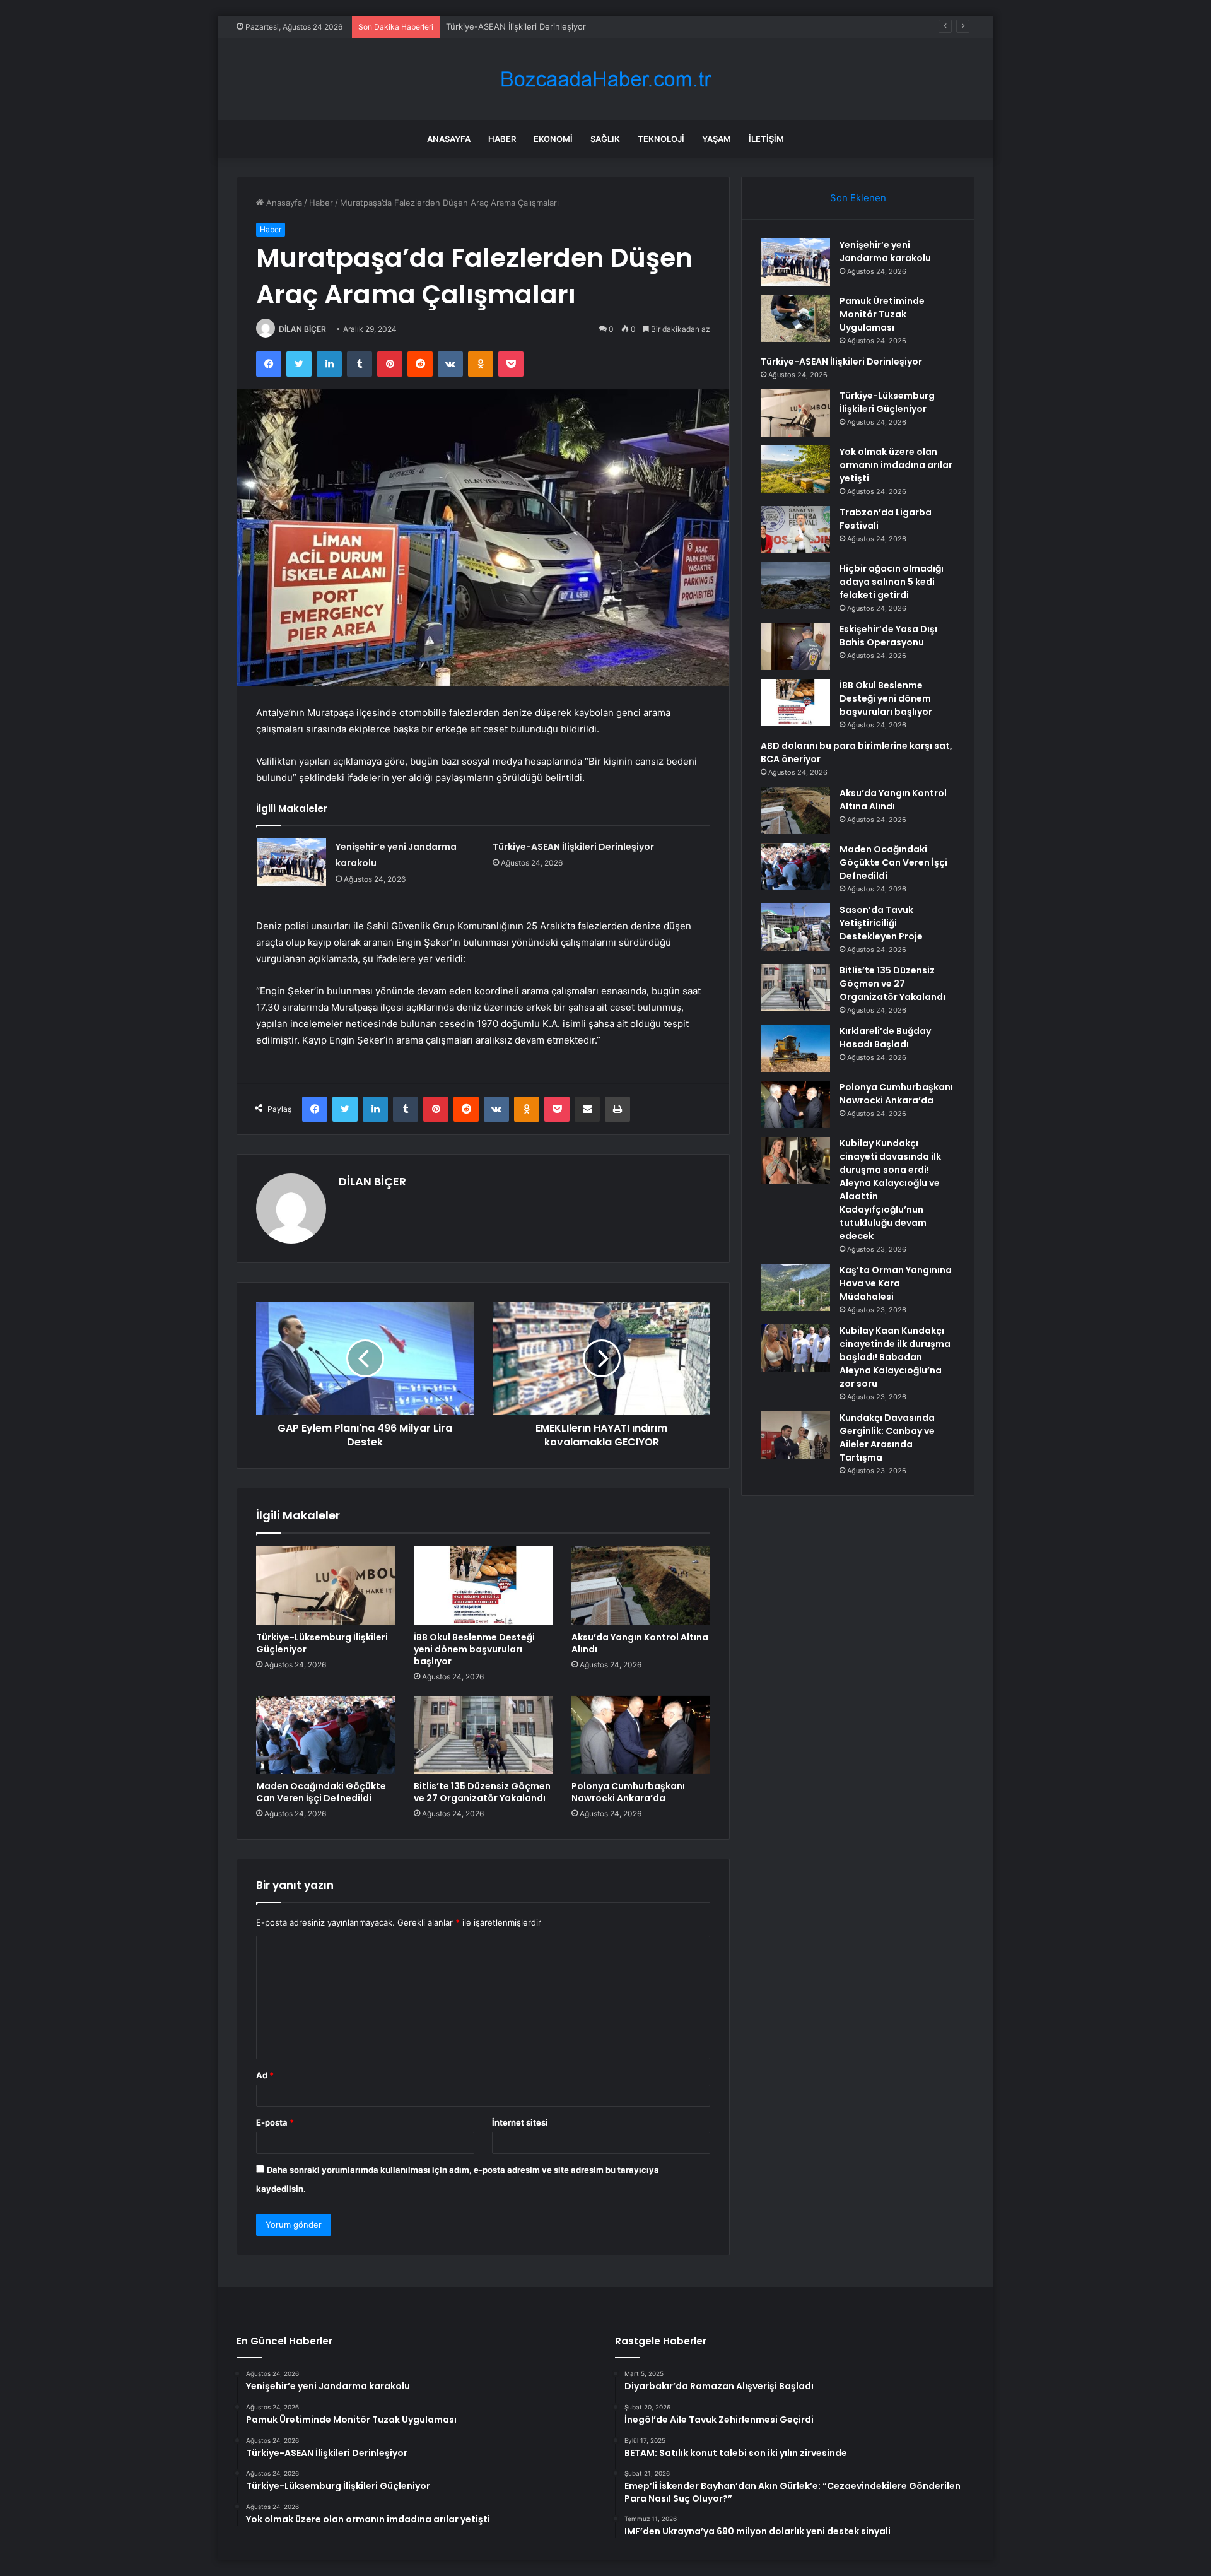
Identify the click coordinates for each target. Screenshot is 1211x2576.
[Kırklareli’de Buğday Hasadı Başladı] (795, 1048)
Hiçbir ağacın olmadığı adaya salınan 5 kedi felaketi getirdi (892, 582)
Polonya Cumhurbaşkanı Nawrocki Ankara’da (628, 1792)
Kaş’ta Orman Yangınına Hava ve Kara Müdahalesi (896, 1283)
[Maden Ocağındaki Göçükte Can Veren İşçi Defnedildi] (325, 1735)
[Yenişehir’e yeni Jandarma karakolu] (291, 862)
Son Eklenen (858, 198)
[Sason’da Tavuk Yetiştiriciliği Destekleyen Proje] (795, 927)
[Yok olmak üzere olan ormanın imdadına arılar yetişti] (795, 469)
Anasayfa (449, 139)
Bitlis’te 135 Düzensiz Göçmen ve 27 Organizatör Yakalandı (482, 1792)
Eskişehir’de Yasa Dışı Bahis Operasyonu (888, 636)
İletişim (766, 139)
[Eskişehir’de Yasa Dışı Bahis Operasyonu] (795, 646)
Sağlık (605, 139)
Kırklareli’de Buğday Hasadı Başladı (885, 1038)
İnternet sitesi (520, 2122)
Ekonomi (553, 139)
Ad (265, 2075)
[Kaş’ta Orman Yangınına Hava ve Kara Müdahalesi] (795, 1287)
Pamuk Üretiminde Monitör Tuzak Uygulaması (882, 314)
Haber (502, 139)
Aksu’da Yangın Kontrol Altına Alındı (640, 1643)
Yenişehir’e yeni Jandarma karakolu (885, 251)
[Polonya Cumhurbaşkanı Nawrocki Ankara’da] (641, 1735)
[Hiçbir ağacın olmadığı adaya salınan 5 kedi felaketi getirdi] (795, 586)
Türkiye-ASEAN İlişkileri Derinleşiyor (516, 26)
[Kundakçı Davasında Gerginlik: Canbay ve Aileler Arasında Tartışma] (795, 1435)
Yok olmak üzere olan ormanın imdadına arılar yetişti (896, 465)
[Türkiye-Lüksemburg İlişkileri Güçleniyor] (325, 1585)
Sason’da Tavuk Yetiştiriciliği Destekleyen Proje (881, 923)
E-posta (275, 2122)
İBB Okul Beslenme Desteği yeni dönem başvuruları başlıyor (474, 1649)
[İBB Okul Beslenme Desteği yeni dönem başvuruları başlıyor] (483, 1585)
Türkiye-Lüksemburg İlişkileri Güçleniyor (322, 1643)
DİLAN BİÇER (302, 329)
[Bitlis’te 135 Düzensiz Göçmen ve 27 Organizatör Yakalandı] (483, 1735)
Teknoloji (661, 139)
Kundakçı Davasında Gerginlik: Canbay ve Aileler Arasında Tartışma (887, 1438)
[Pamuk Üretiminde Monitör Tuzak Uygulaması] (795, 318)
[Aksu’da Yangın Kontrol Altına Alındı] (641, 1585)
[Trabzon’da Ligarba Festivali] (795, 530)
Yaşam (717, 139)
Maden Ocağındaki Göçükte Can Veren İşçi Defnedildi (321, 1792)
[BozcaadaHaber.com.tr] (605, 79)
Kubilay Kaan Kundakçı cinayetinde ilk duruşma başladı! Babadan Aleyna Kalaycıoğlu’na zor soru (895, 1357)
